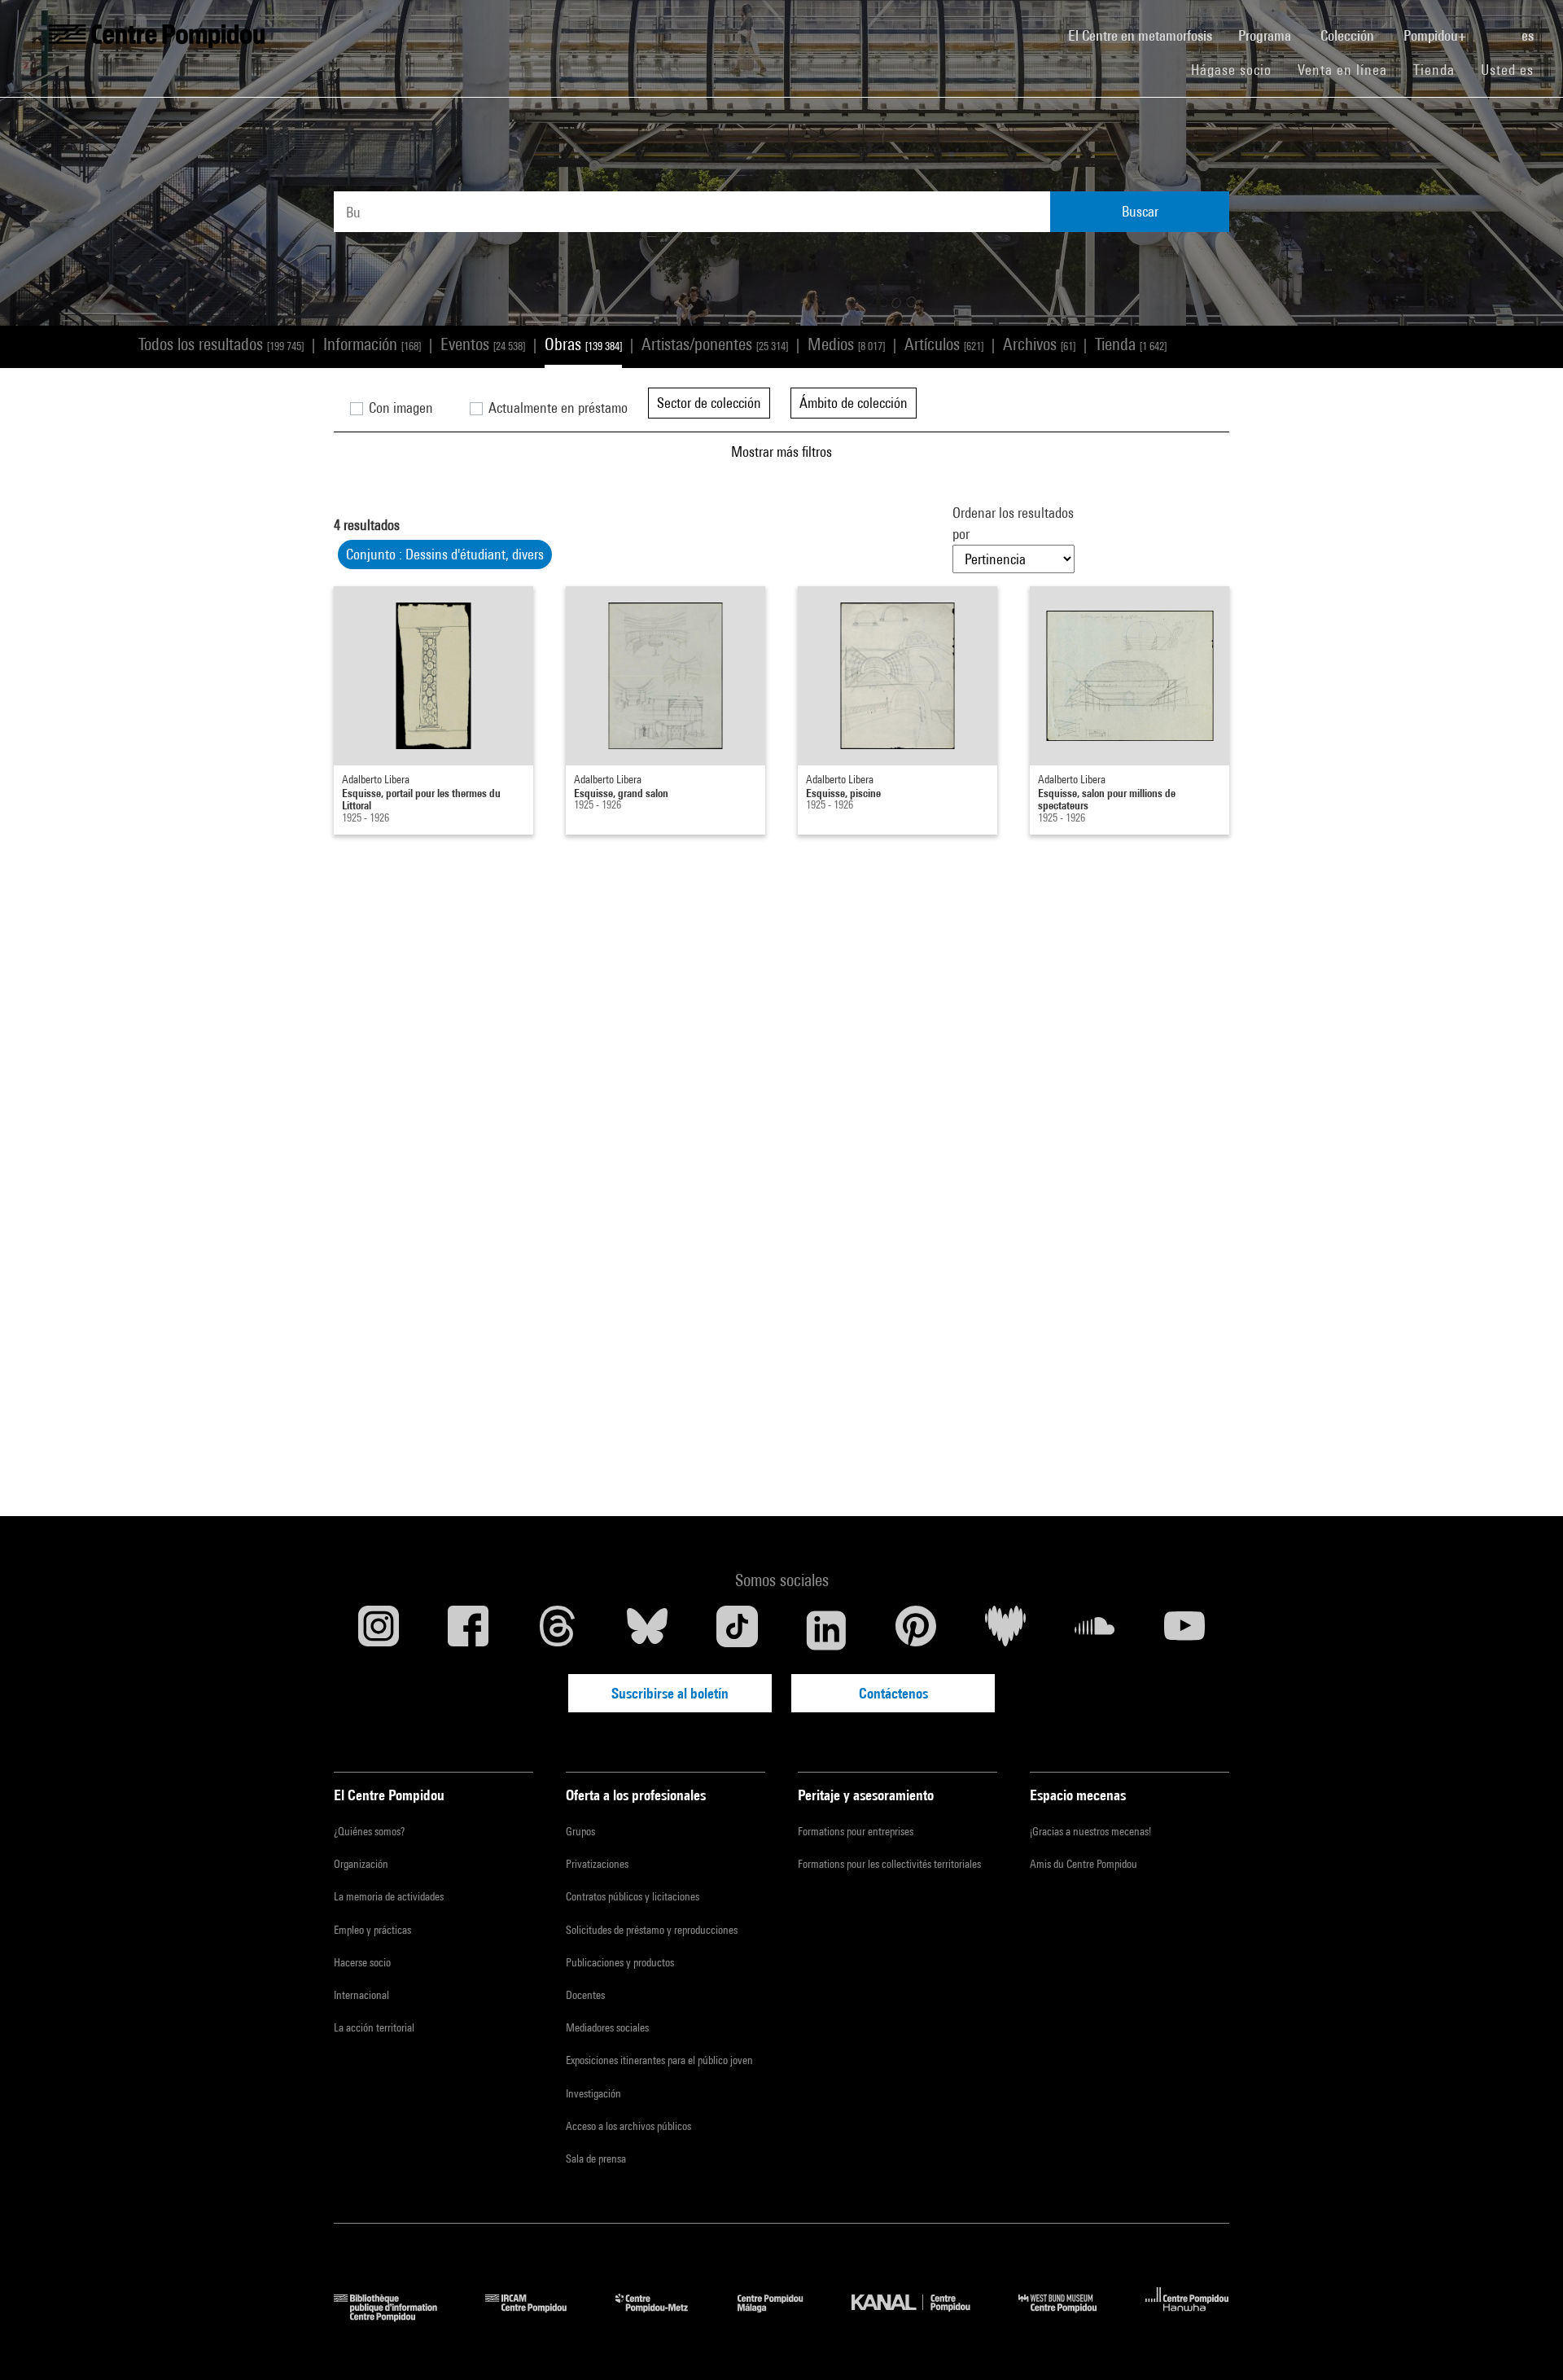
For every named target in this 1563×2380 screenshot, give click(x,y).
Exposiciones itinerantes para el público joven (659, 2060)
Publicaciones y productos (620, 1962)
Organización (361, 1864)
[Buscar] (1495, 27)
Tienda (1440, 69)
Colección (1349, 35)
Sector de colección (709, 403)
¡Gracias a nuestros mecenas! (1090, 1831)
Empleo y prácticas (372, 1930)
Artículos (944, 344)
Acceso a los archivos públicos (628, 2126)
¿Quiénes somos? (369, 1831)
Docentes (585, 1995)
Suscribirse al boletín (670, 1693)
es (1529, 35)
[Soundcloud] (1095, 1630)
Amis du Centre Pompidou (1084, 1864)
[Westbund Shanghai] (1070, 2316)
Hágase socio (1238, 69)
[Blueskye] (647, 1630)
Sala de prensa (596, 2159)
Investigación (593, 2093)
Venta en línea (1342, 70)
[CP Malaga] (782, 2316)
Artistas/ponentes (715, 344)
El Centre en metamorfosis (1147, 35)
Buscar (1140, 211)
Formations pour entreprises (856, 1831)
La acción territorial (374, 2027)
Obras (583, 344)
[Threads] (558, 1630)
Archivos (1039, 344)
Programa (1266, 35)
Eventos (483, 344)
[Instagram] (379, 1630)
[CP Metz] (664, 2316)
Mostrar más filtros (781, 451)
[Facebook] (468, 1630)
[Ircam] (538, 2316)
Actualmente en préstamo (556, 408)
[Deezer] (1005, 1630)
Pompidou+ (1436, 35)
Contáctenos (893, 1693)
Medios (846, 344)
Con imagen (399, 408)
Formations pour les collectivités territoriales (889, 1864)
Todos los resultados (221, 344)
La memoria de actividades (389, 1896)
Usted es (1509, 70)
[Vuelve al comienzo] (1525, 2342)
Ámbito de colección (854, 403)
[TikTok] (737, 1630)
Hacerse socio (362, 1962)
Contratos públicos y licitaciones (633, 1896)
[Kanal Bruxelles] (923, 2316)
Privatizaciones (597, 1864)
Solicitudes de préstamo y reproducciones (652, 1930)
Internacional (361, 1995)
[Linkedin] (826, 1630)
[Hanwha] (1187, 2316)
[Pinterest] (916, 1630)
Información (372, 344)
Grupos (580, 1831)
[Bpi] (397, 2316)
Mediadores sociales (607, 2027)
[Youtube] (1184, 1630)
